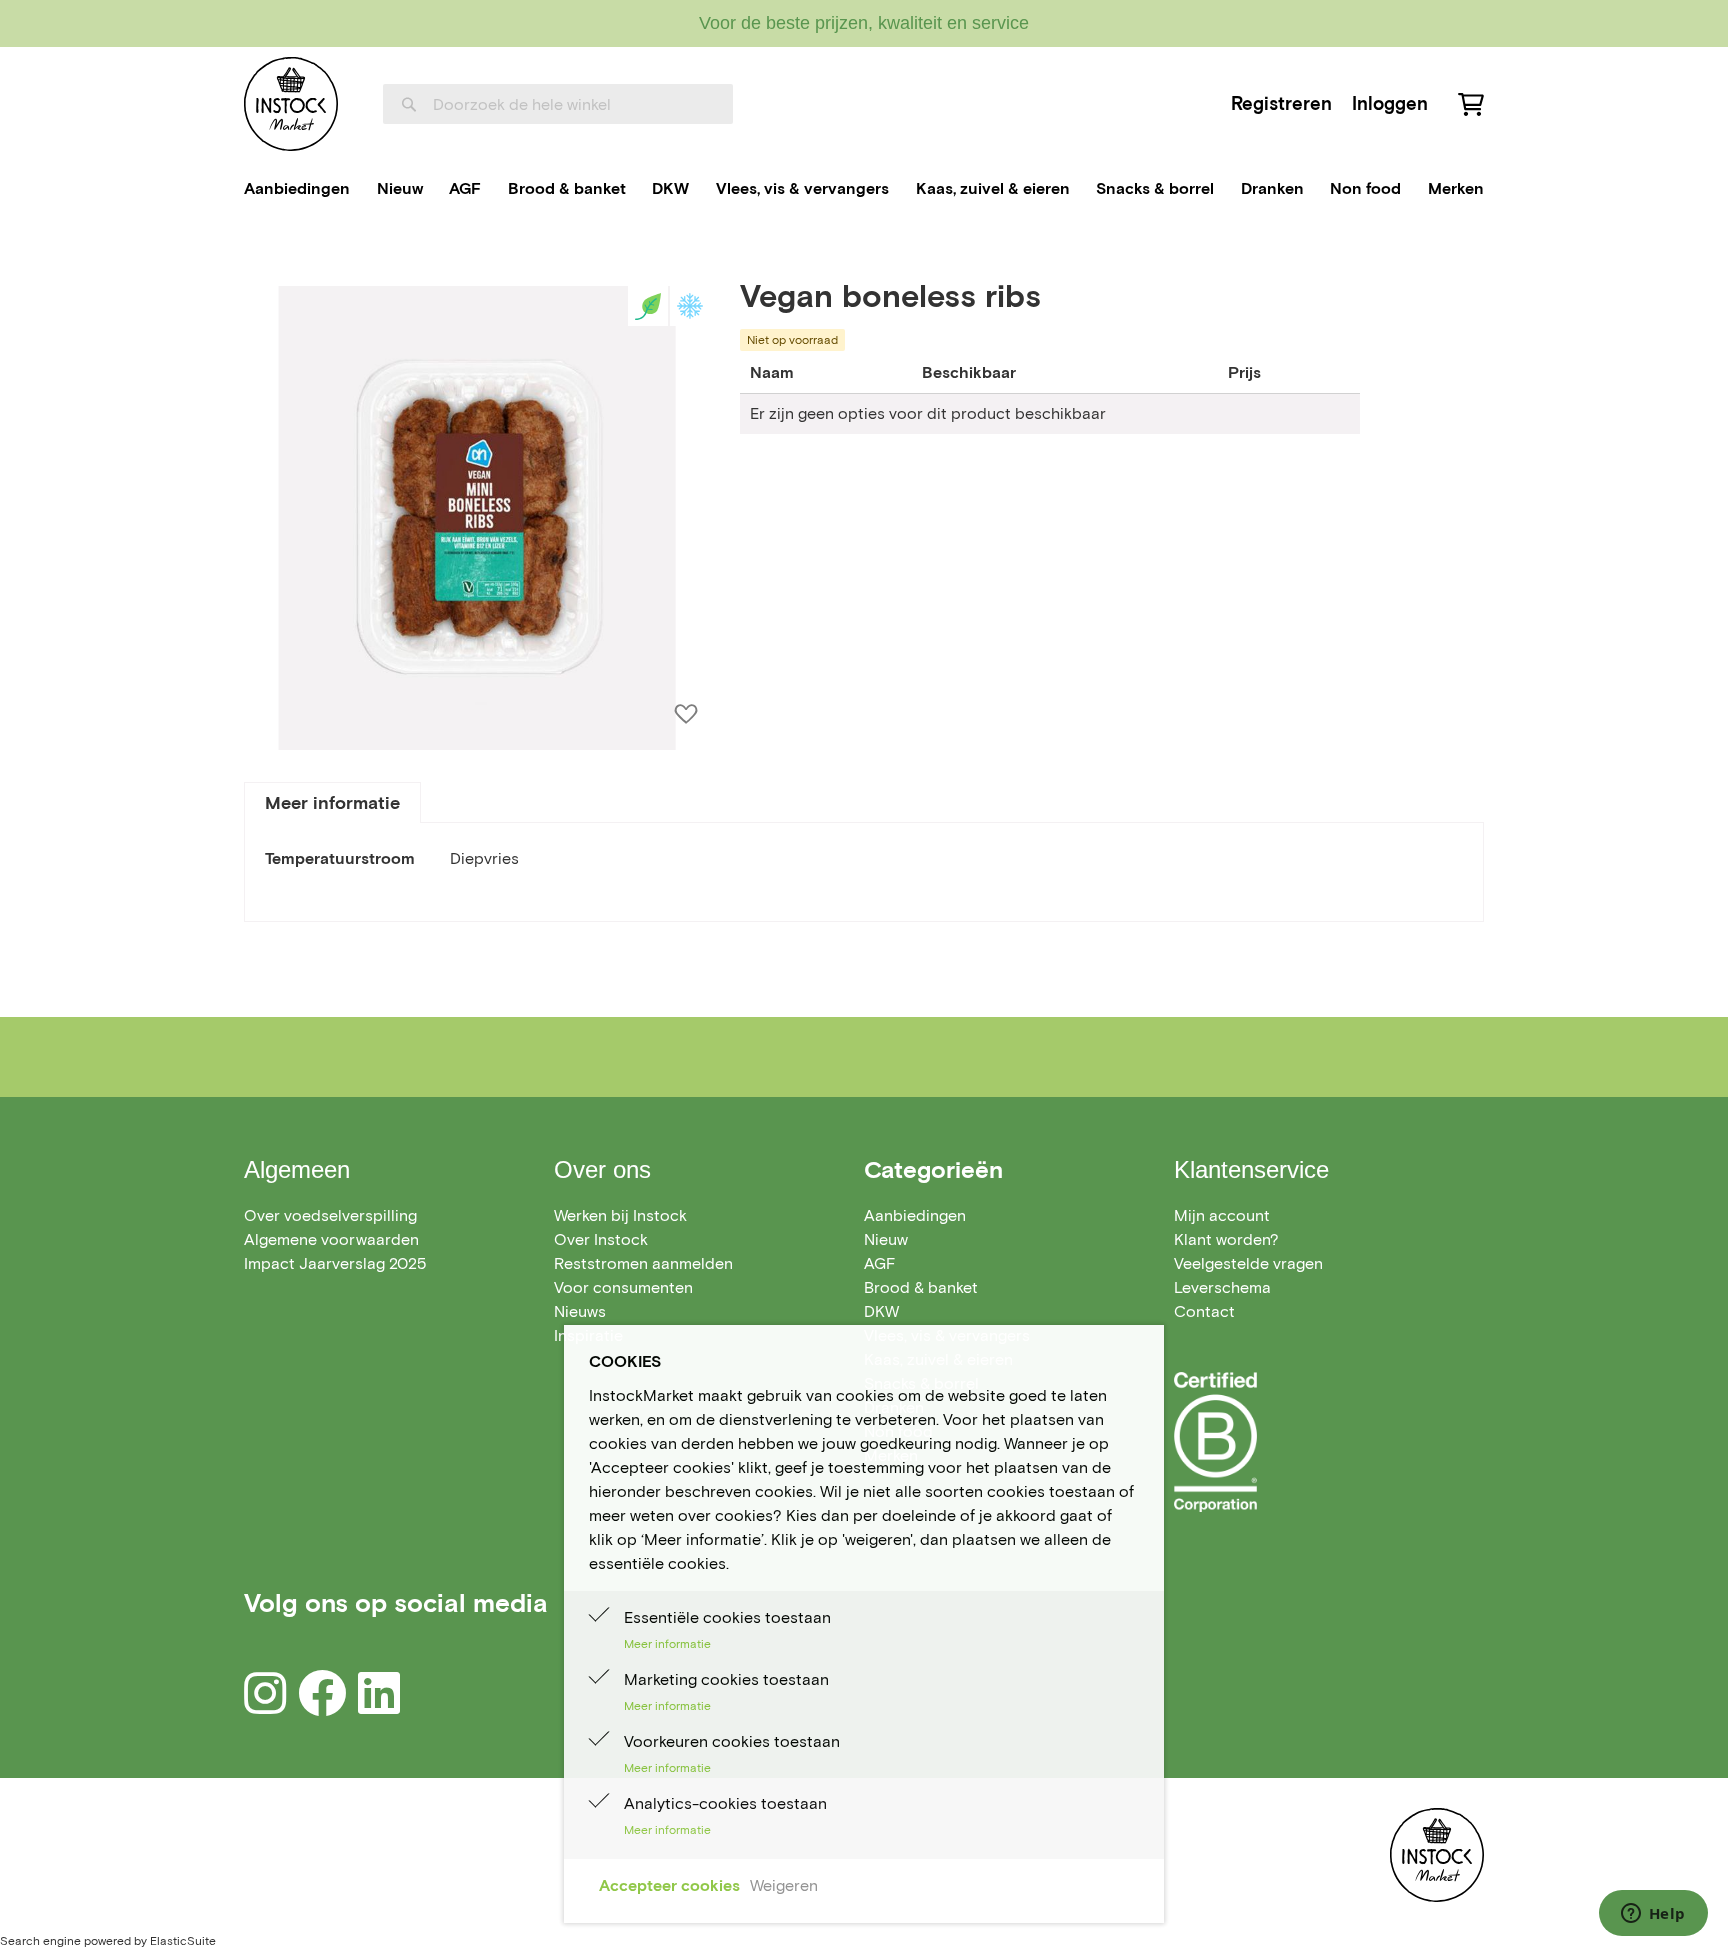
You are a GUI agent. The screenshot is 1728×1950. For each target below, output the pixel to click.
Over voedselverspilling (330, 1215)
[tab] (332, 802)
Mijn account (1222, 1215)
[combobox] (558, 104)
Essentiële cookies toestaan (727, 1617)
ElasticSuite (183, 1940)
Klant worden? (1226, 1239)
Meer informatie (332, 803)
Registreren (1281, 103)
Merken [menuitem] (1456, 188)
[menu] (864, 189)
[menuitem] (297, 189)
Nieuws (580, 1311)
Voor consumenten (623, 1287)
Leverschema (1222, 1287)
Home (265, 253)
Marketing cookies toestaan (726, 1679)
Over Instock (601, 1239)
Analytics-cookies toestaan (725, 1803)
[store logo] (291, 104)
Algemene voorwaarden (331, 1239)
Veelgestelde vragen (1248, 1263)
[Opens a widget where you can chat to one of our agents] (1653, 1915)
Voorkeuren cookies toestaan (732, 1741)
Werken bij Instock (620, 1215)
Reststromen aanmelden (643, 1263)
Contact (1204, 1311)
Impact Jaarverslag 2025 (335, 1263)
